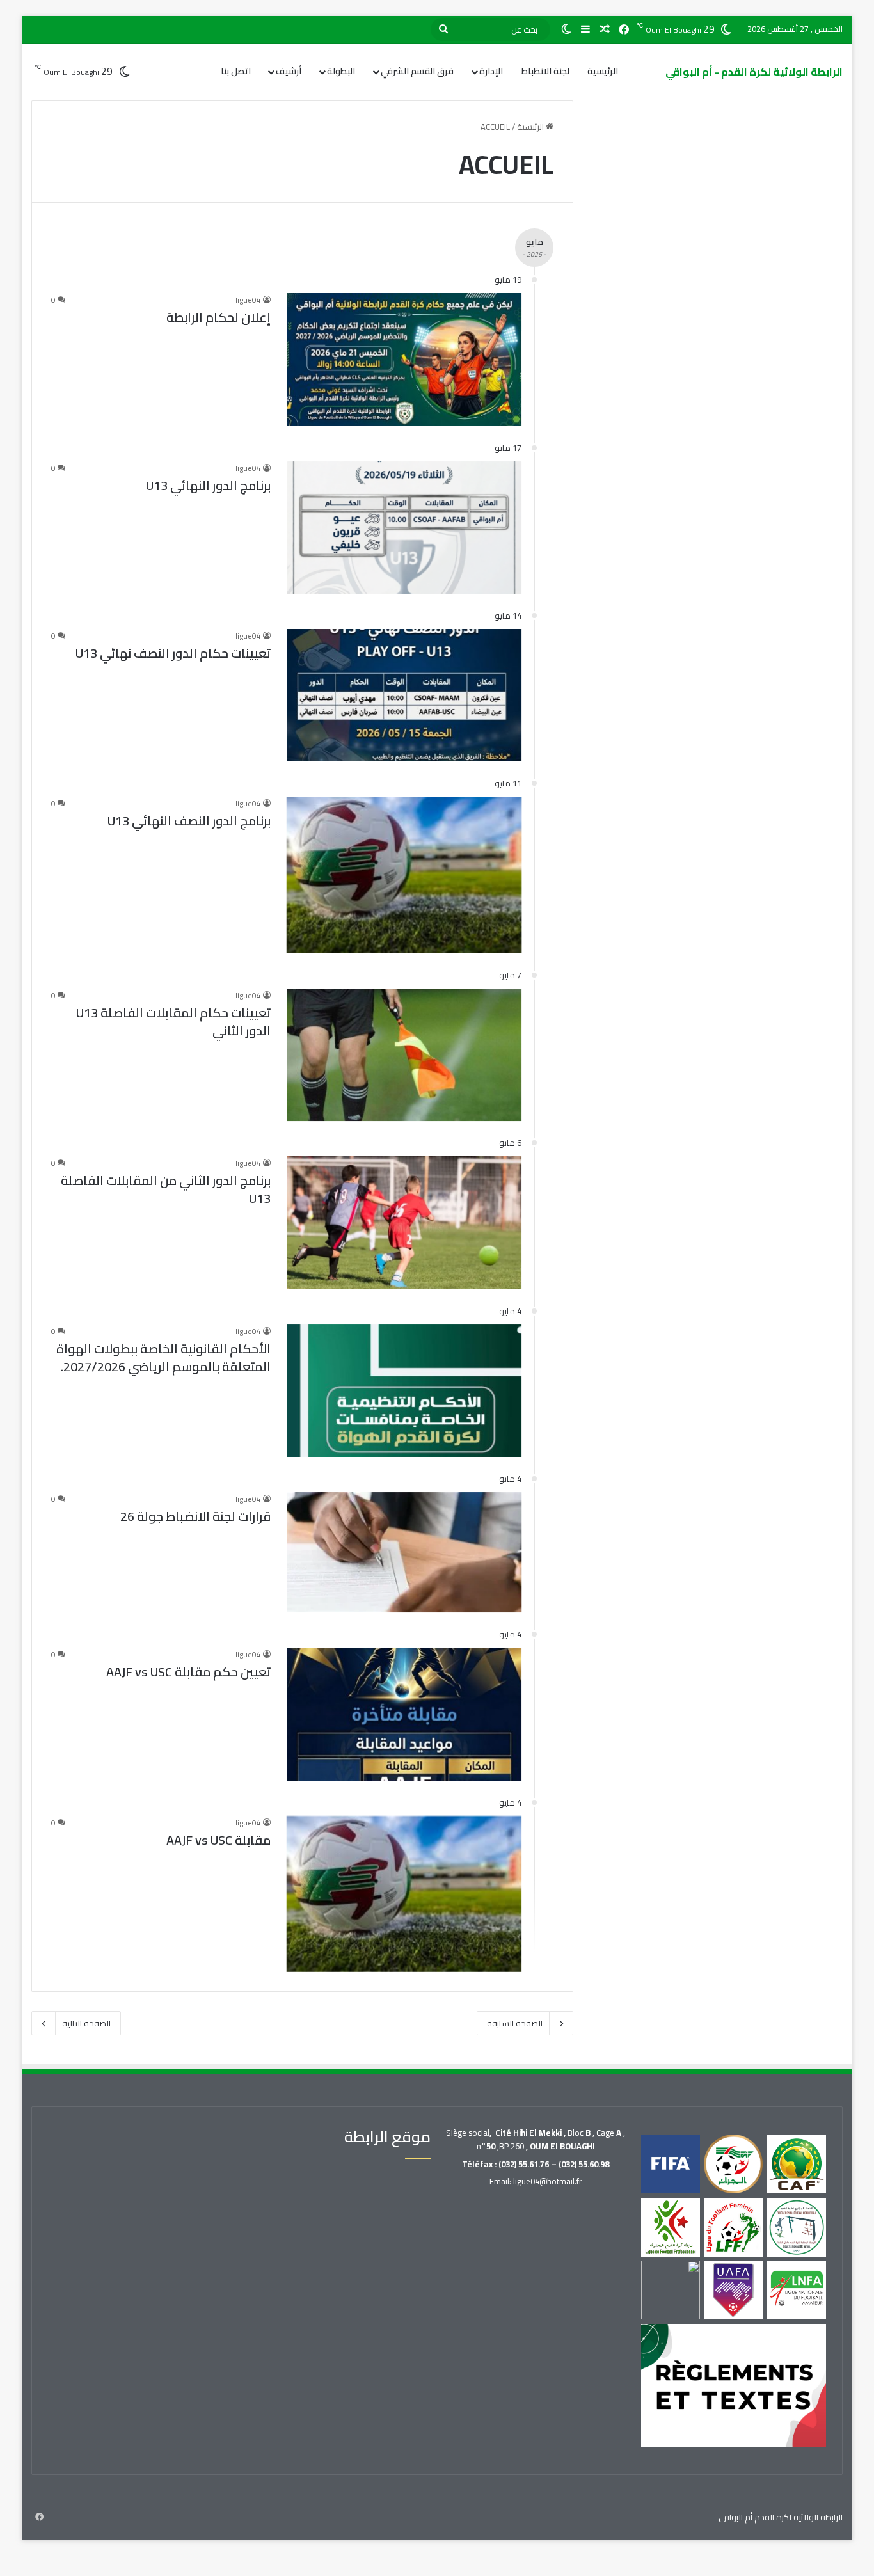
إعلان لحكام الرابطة (219, 317)
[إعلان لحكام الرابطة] (404, 359)
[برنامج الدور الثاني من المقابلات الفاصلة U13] (404, 1222)
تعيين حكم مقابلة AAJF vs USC (188, 1672)
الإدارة (491, 71)
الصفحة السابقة (515, 2023)
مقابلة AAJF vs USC (219, 1840)
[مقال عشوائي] (605, 29)
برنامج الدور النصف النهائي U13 (189, 821)
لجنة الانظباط (545, 71)
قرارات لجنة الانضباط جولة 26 (195, 1516)
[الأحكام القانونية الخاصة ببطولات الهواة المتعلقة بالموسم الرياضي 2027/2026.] (404, 1391)
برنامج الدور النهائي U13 (208, 485)
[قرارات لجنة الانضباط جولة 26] (404, 1552)
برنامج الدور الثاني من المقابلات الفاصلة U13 (166, 1189)
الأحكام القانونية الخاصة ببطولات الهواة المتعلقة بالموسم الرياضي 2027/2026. (163, 1357)
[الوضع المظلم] (566, 29)
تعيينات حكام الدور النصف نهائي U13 (173, 653)
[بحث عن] (443, 29)
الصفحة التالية (86, 2023)
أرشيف (289, 71)
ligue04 (248, 300)
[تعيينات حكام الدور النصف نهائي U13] (404, 695)
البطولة (341, 71)
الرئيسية (603, 71)
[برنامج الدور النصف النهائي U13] (404, 875)
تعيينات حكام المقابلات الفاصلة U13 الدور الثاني (173, 1022)
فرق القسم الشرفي (417, 71)
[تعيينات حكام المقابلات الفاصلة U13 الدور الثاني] (404, 1055)
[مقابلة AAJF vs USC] (404, 1894)
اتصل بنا (236, 71)
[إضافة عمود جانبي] (585, 29)
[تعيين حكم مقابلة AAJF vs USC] (404, 1714)
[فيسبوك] (624, 30)
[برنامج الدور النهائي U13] (404, 528)
